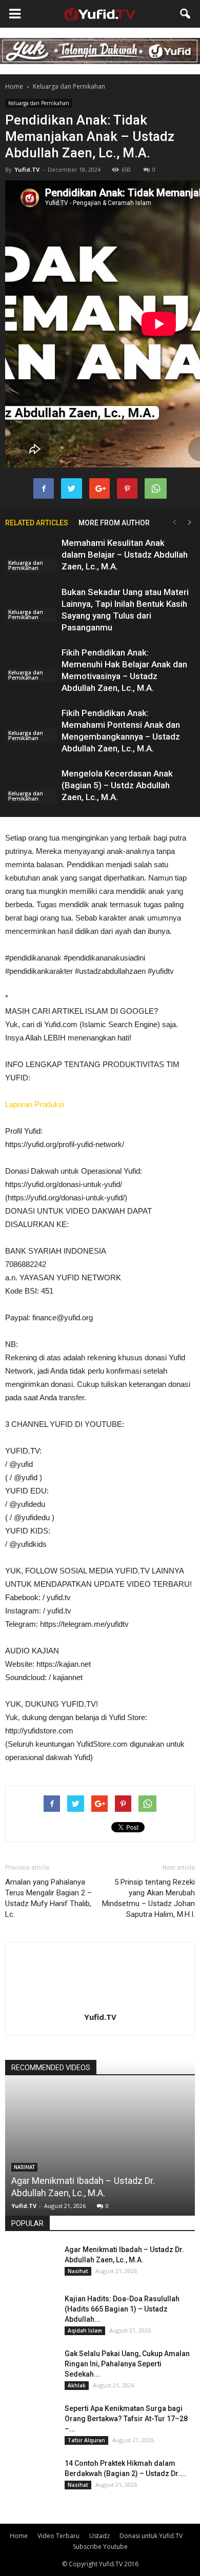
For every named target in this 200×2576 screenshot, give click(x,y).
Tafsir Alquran (86, 2440)
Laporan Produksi (35, 1104)
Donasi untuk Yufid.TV (151, 2536)
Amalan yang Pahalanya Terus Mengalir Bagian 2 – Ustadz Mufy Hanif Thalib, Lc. (48, 1898)
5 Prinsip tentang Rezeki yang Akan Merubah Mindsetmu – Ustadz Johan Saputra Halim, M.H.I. (148, 1898)
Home (14, 86)
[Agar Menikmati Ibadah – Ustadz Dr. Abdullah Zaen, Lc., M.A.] (31, 2262)
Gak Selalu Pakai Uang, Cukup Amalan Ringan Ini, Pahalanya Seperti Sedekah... (127, 2364)
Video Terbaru (58, 2536)
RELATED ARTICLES (37, 523)
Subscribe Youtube (100, 2547)
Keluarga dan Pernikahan (39, 103)
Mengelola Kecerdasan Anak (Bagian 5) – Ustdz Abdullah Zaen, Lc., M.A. (117, 785)
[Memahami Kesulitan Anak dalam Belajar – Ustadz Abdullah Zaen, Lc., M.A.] (31, 555)
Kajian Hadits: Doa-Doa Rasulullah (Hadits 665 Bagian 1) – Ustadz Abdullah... (122, 2309)
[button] (186, 14)
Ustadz (99, 2536)
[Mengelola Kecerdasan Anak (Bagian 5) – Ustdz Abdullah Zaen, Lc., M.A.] (31, 785)
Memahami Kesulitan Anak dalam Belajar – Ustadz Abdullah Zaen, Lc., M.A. (125, 555)
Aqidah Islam (85, 2330)
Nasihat (24, 2167)
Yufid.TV (27, 169)
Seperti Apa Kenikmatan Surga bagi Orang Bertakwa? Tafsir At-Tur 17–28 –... (126, 2419)
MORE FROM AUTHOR (114, 523)
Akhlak (77, 2385)
